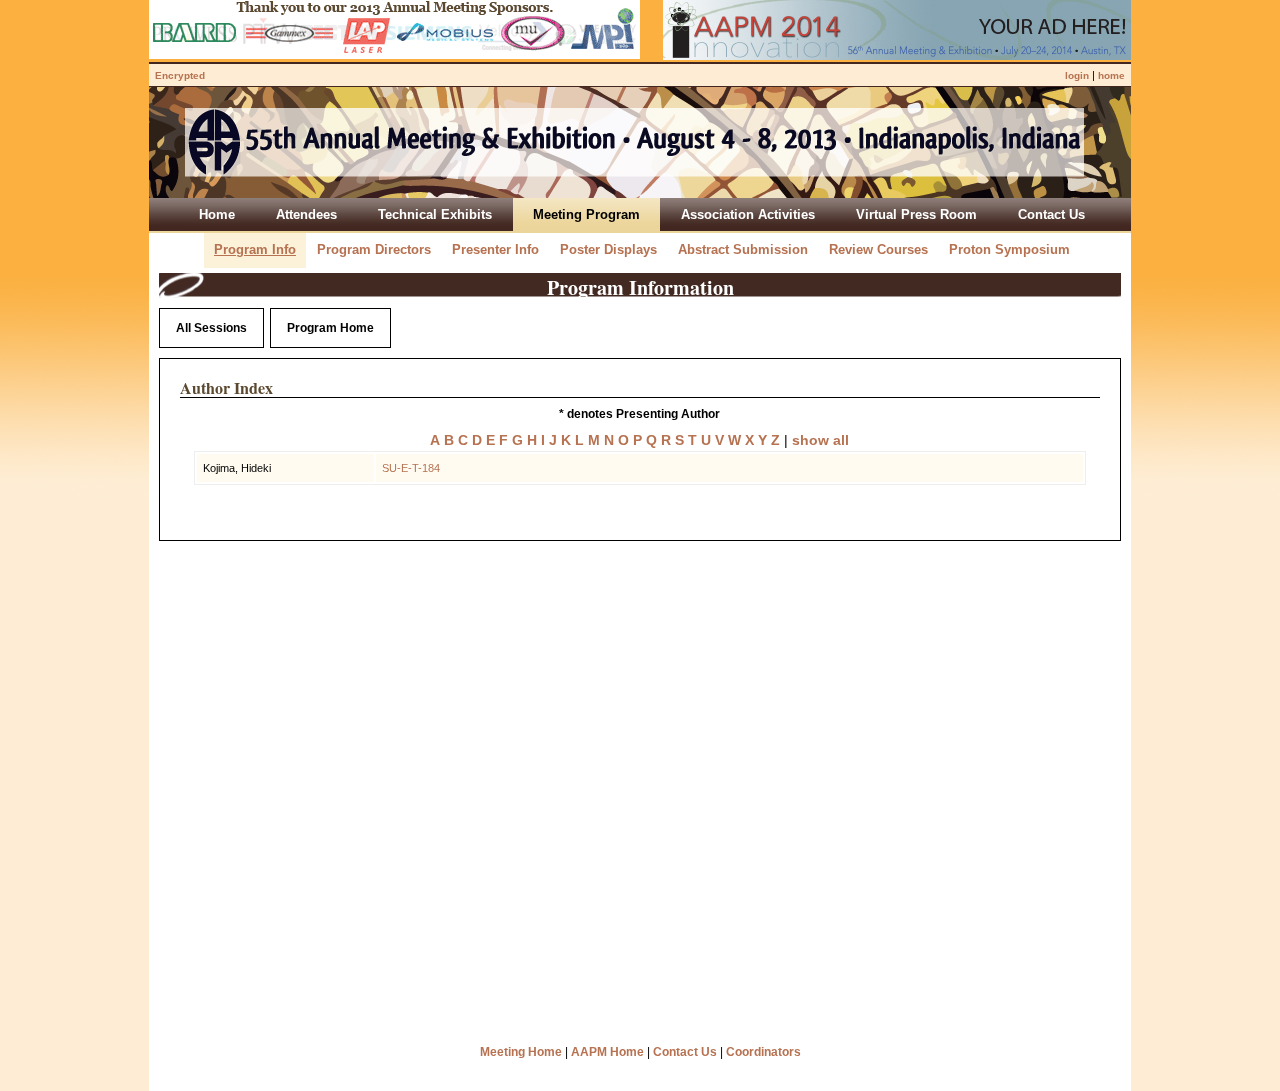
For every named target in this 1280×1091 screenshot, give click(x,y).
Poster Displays (608, 249)
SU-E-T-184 (411, 468)
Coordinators (763, 1052)
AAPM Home (607, 1052)
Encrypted (180, 75)
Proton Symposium (1009, 249)
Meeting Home (521, 1052)
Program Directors (374, 249)
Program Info (255, 249)
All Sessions (211, 328)
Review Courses (878, 249)
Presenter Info (495, 249)
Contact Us (685, 1052)
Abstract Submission (743, 249)
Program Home (330, 328)
